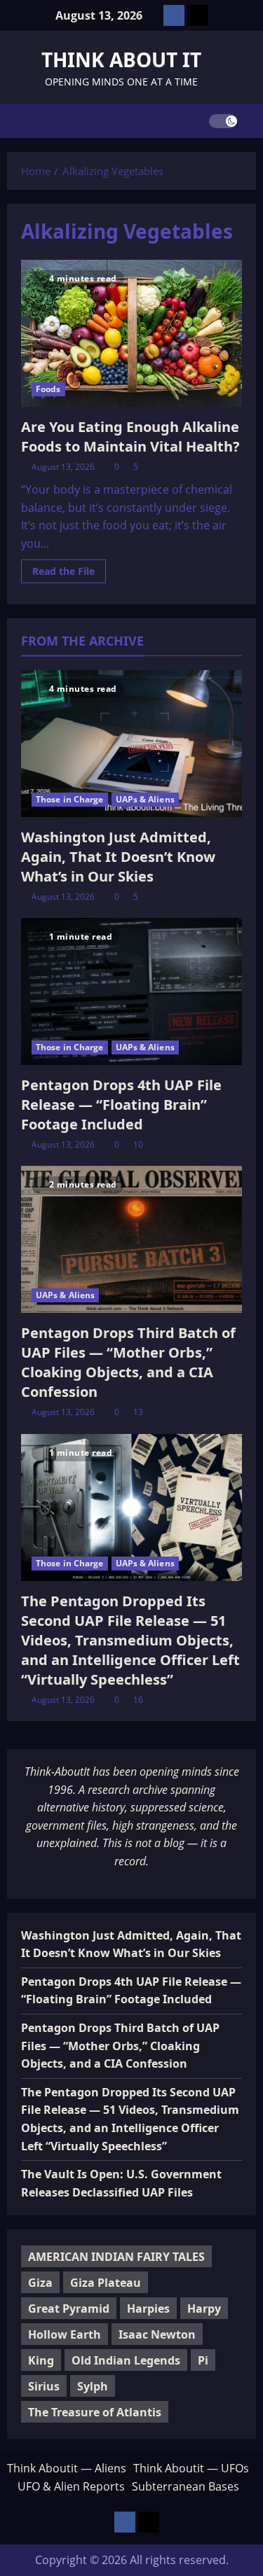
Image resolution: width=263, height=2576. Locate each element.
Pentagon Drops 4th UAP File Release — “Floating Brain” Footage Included (121, 1105)
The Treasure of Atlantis (95, 2412)
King (41, 2360)
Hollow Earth (65, 2334)
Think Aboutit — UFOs (191, 2468)
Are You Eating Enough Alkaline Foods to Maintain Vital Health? (130, 437)
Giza (40, 2283)
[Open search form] (252, 121)
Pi (203, 2360)
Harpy (204, 2309)
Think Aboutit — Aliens (67, 2468)
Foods (48, 389)
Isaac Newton (157, 2334)
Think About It (121, 60)
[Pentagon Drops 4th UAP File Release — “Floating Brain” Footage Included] (131, 991)
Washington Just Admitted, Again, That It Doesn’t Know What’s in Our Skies (118, 857)
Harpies (148, 2309)
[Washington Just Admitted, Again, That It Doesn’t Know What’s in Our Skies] (131, 744)
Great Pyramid (69, 2309)
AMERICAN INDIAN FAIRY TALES (116, 2257)
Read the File (69, 573)
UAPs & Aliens (145, 799)
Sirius (44, 2386)
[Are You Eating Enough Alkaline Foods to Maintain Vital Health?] (131, 333)
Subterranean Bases (186, 2486)
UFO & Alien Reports (71, 2486)
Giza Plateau (106, 2283)
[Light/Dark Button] (223, 121)
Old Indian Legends (126, 2360)
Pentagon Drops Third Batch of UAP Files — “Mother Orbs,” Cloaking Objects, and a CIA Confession (128, 1362)
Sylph (93, 2386)
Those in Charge (70, 799)
